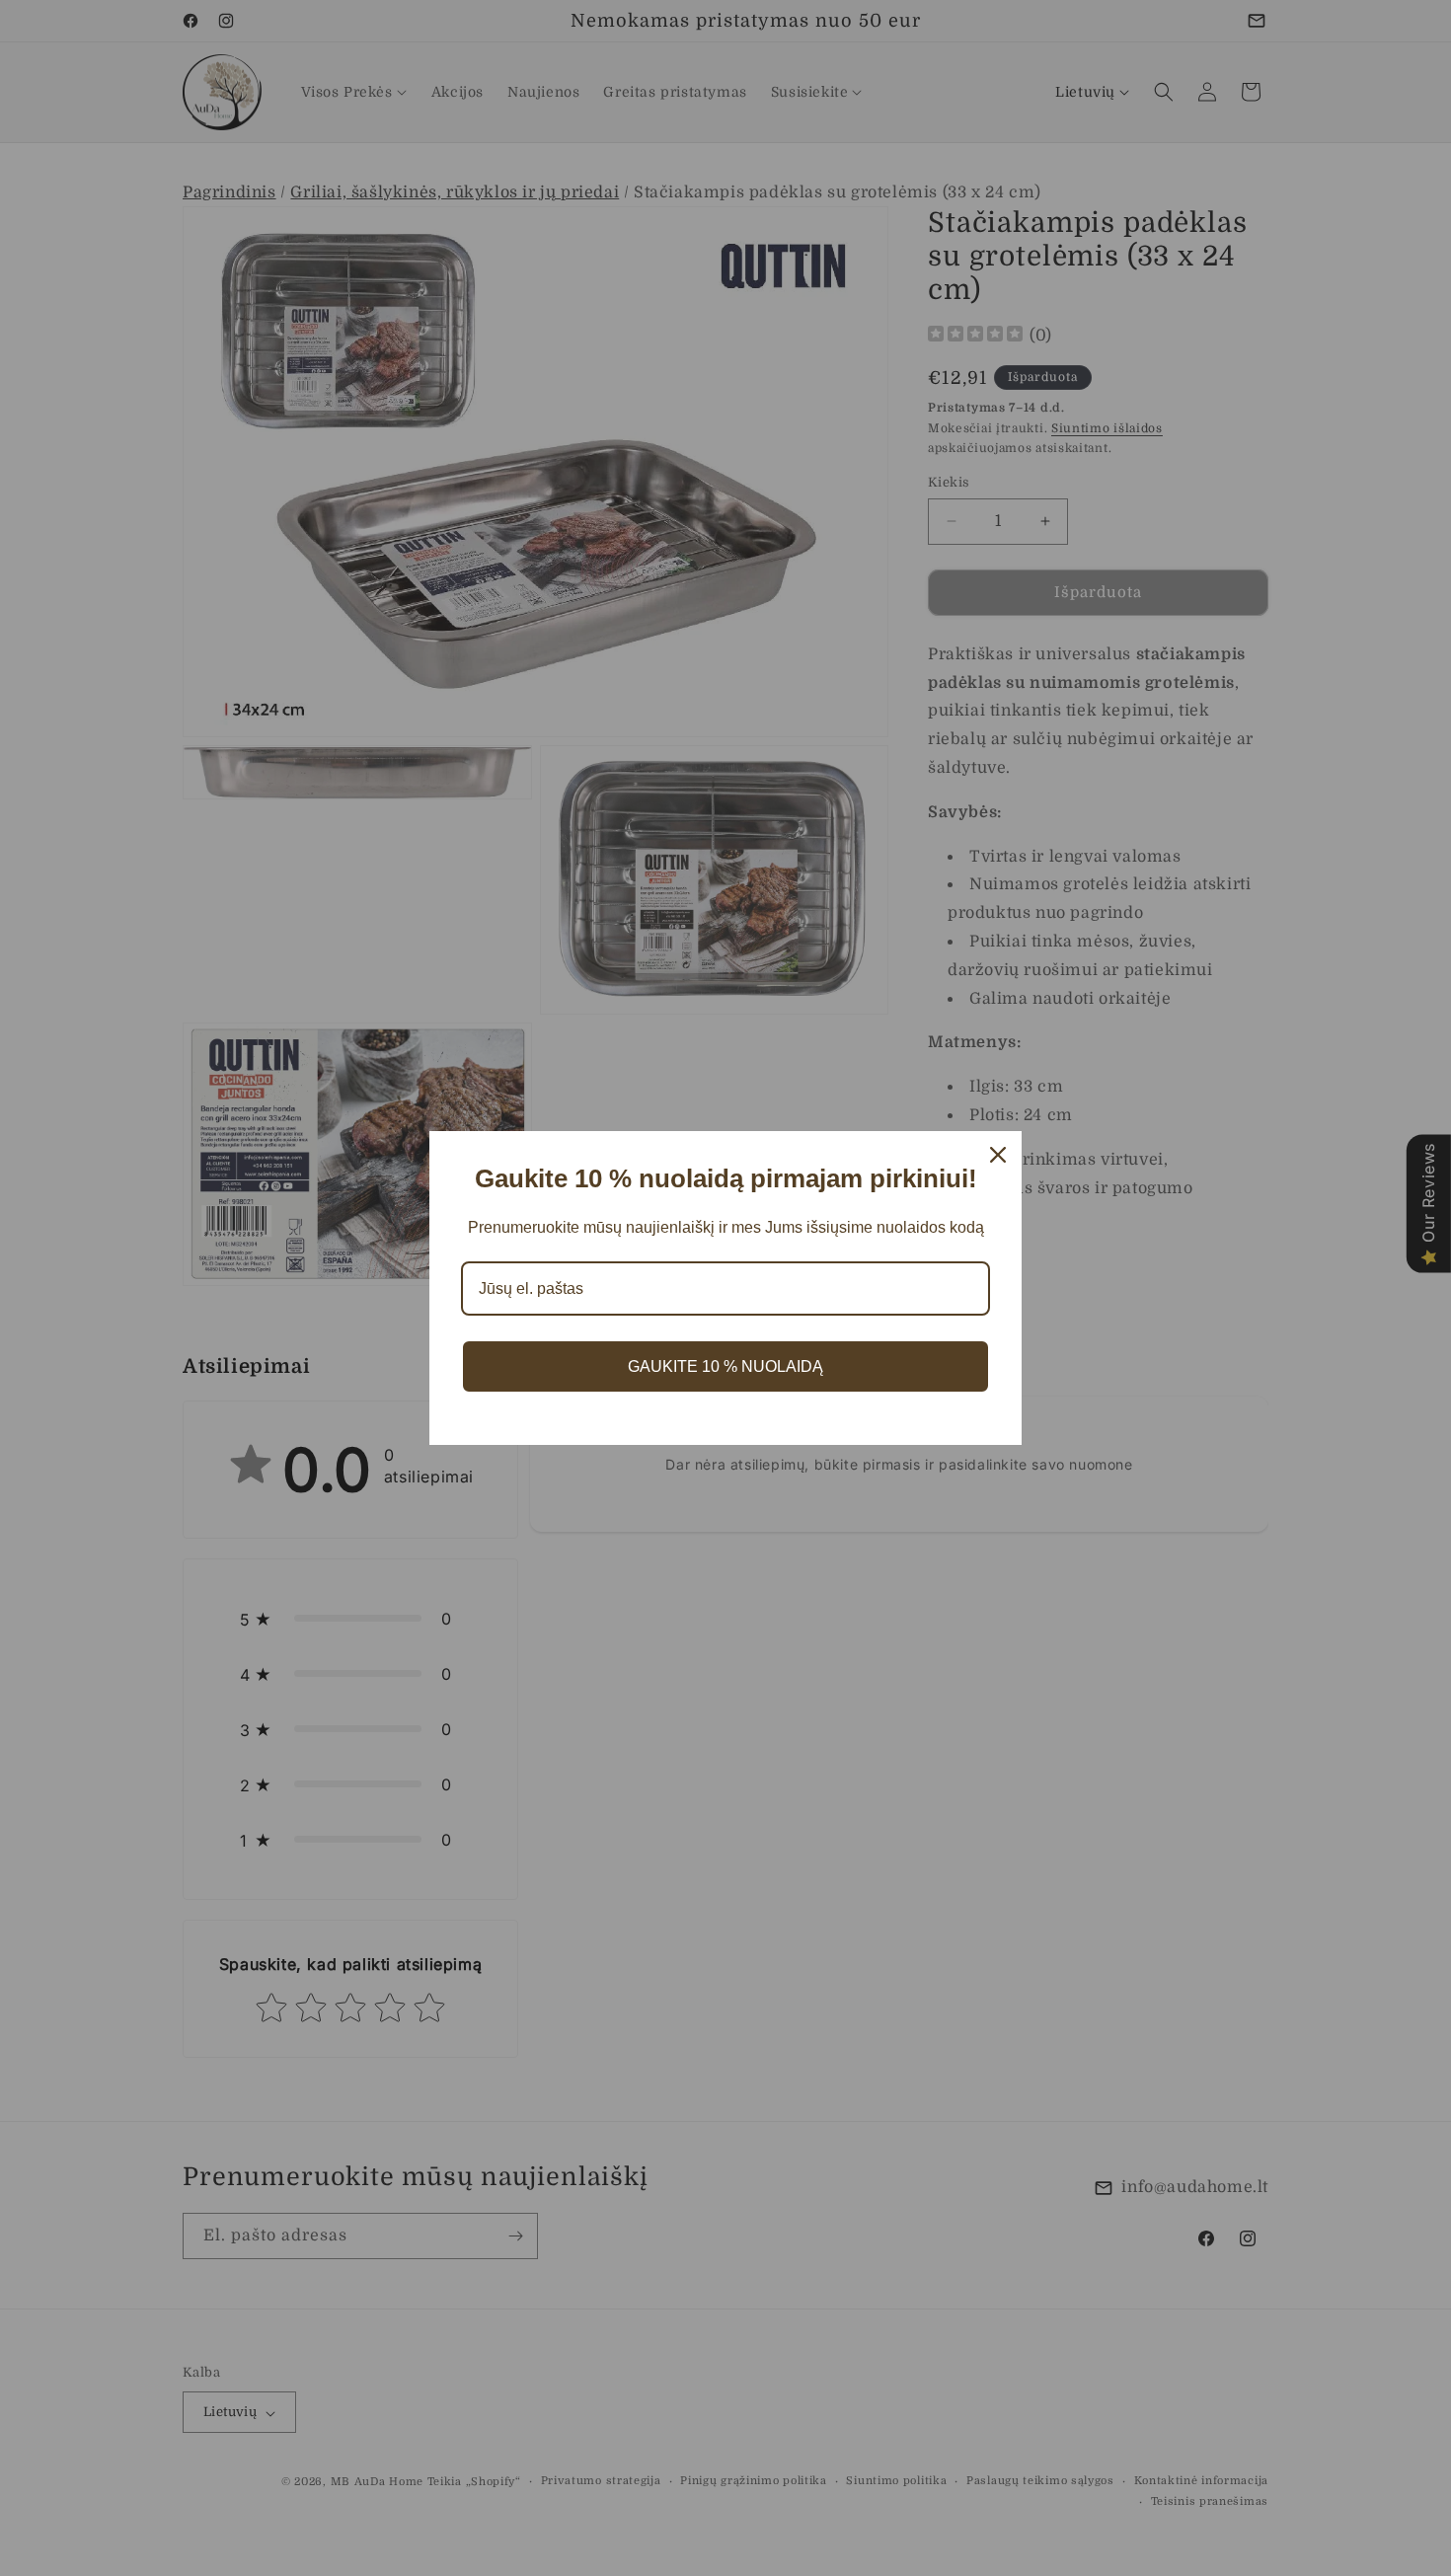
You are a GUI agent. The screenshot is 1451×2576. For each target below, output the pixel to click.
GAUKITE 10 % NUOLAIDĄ (725, 1366)
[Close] (998, 1155)
